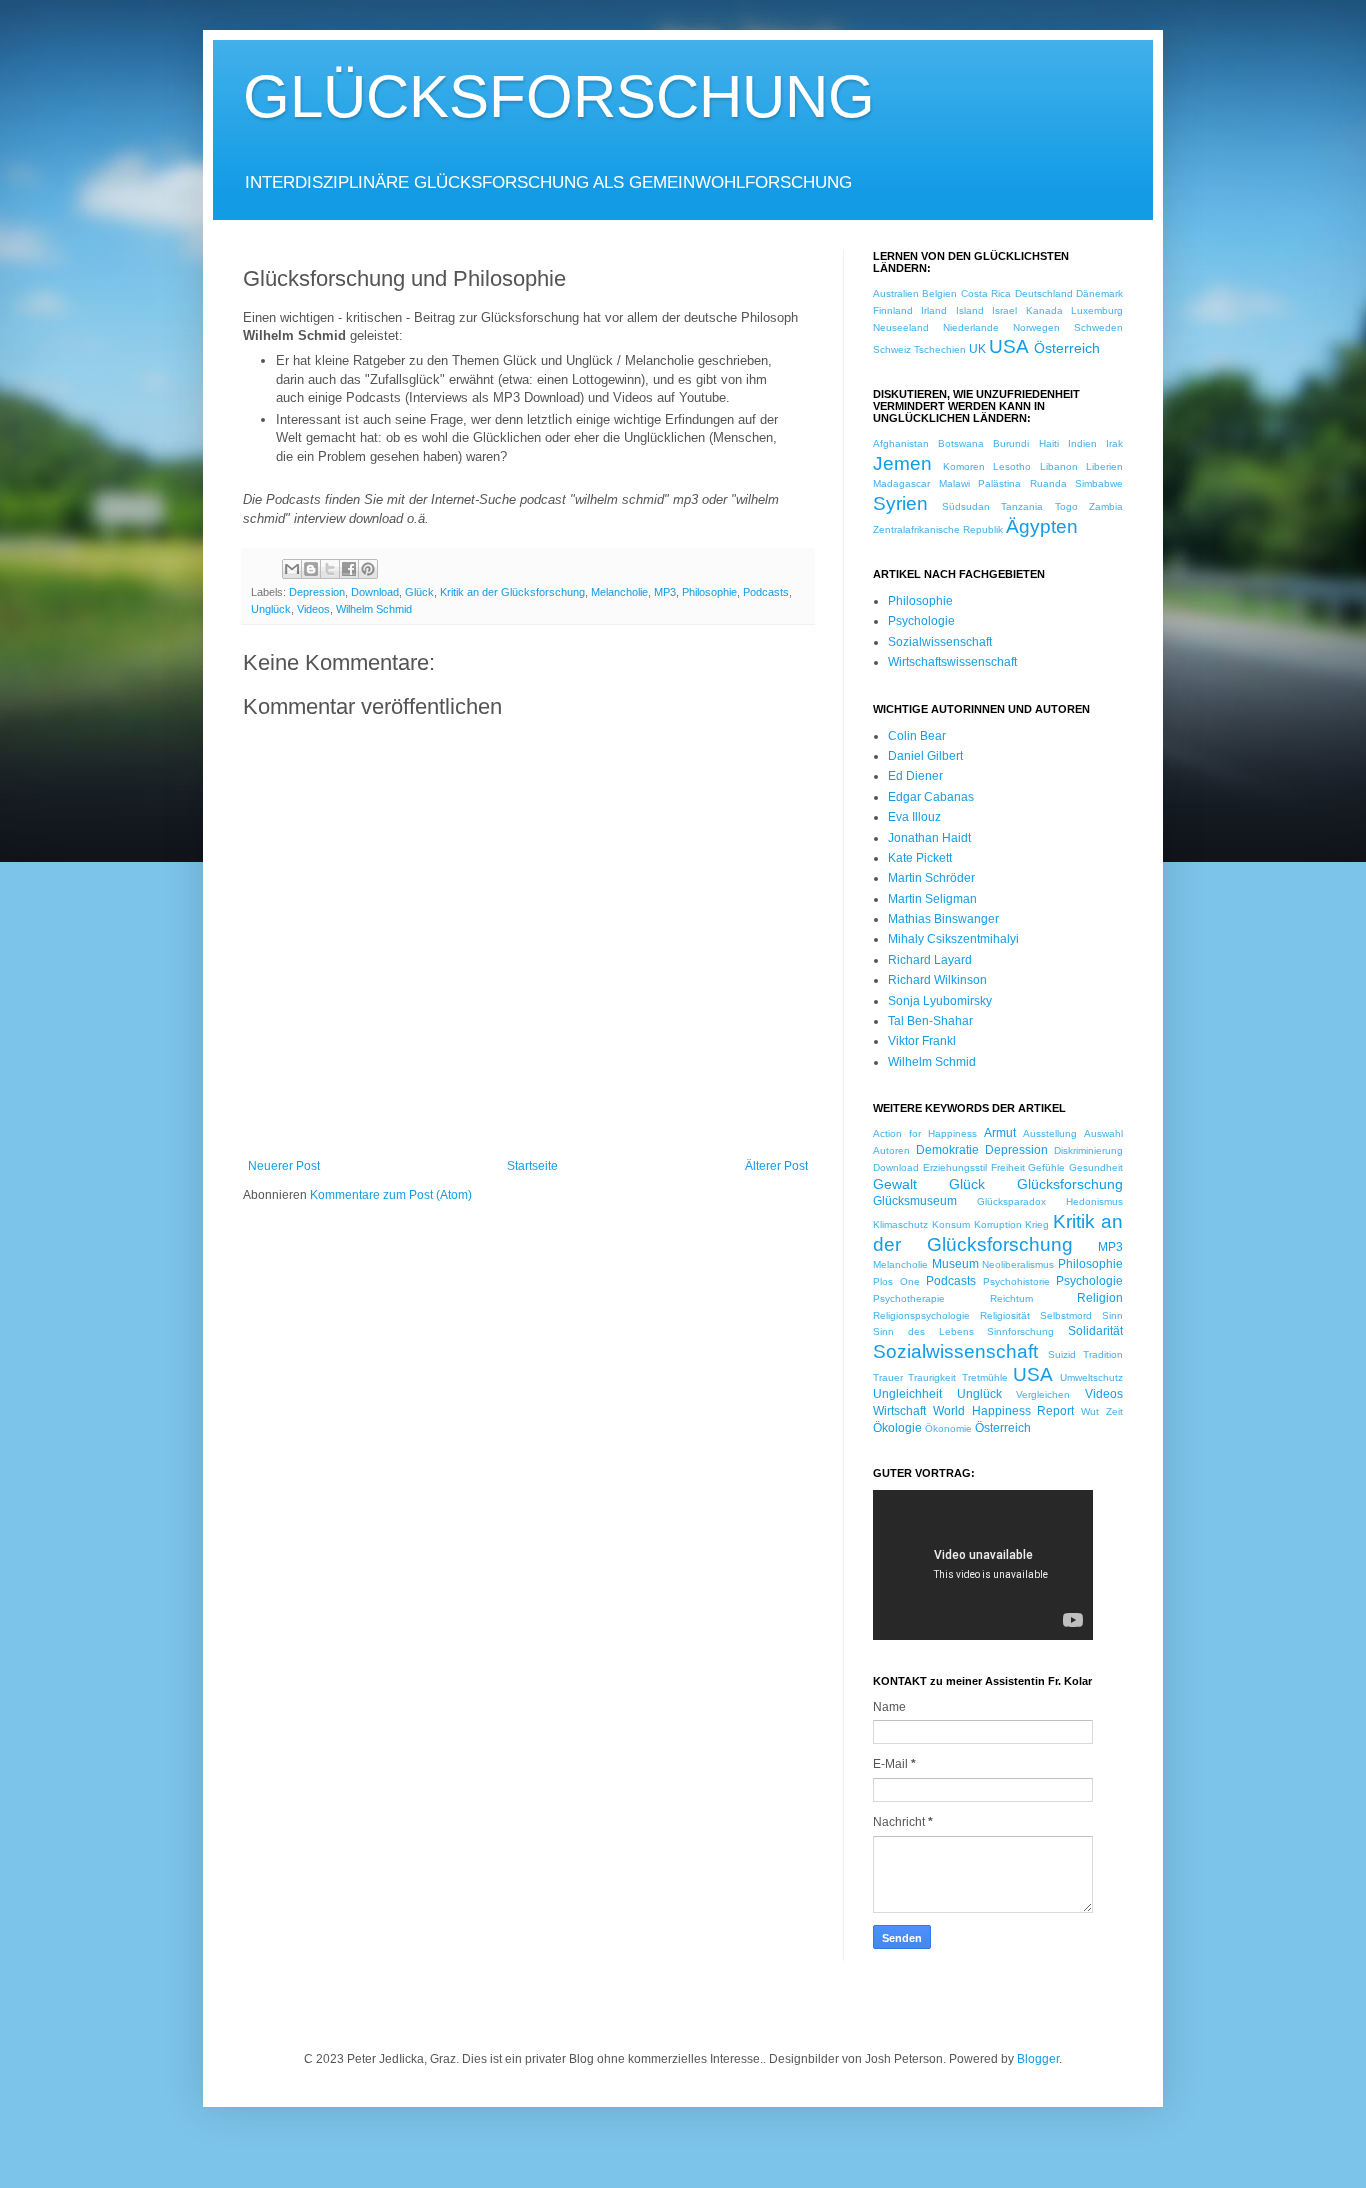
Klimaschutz (900, 1224)
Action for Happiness (925, 1133)
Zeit (1114, 1411)
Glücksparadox (1011, 1201)
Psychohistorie (1016, 1281)
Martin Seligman (932, 899)
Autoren (891, 1150)
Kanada (1044, 310)
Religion (1100, 1298)
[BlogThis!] (311, 569)
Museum (955, 1264)
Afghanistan (901, 443)
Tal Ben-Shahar (930, 1021)
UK (977, 349)
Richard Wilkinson (937, 980)
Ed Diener (915, 776)
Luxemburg (1097, 310)
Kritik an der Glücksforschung (512, 592)
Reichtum (1011, 1298)
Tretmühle (985, 1377)
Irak (1114, 443)
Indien (1082, 443)
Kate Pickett (920, 858)
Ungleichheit (907, 1394)
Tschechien (940, 349)
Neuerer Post (284, 1166)
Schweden (1098, 327)
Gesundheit (1096, 1167)
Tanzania (1022, 506)
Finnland (893, 310)
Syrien (900, 503)
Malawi (954, 483)
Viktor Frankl (922, 1041)
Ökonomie (948, 1428)
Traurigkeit (932, 1377)
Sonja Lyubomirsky (940, 1001)
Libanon (1059, 466)
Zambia (1106, 506)
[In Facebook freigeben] (349, 569)
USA (1009, 346)
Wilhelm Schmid (374, 609)
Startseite (532, 1166)
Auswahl (1103, 1133)
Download (375, 592)
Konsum (951, 1224)
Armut (1000, 1133)
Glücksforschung (1070, 1184)
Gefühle (1046, 1167)
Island (970, 310)
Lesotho (1012, 466)
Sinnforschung (1020, 1331)
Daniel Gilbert (925, 756)
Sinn (1112, 1315)
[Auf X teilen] (330, 569)
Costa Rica (986, 293)
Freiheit (1008, 1167)
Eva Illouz (914, 817)
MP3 (665, 592)
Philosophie (709, 592)
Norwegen (1036, 327)
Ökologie (897, 1428)
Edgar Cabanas (931, 797)
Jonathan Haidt (929, 838)
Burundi (1011, 443)
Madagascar (901, 483)
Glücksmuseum (915, 1201)
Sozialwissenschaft (940, 642)
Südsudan (966, 506)
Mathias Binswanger (943, 919)
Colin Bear (917, 736)
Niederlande (971, 327)
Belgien (939, 293)
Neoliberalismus (1018, 1264)
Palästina (999, 483)
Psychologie (921, 621)
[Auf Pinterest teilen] (368, 569)
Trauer (888, 1377)
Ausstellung (1050, 1133)
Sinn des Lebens (923, 1331)
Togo (1066, 506)
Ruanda (1048, 483)
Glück (419, 592)
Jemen (902, 463)
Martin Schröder (931, 878)
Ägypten (1042, 526)
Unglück (271, 609)
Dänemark (1099, 293)
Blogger (1038, 2059)
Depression (317, 592)
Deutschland (1044, 293)
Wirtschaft (899, 1411)
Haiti (1049, 443)
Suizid (1062, 1354)
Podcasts (766, 592)
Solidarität (1095, 1331)
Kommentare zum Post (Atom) (391, 1195)
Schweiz (892, 349)
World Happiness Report (1004, 1411)
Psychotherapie (909, 1298)
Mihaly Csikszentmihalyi (953, 939)
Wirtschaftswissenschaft (952, 662)
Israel (1004, 310)
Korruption (998, 1224)
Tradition (1103, 1354)
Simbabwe (1099, 483)
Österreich (1067, 348)
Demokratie (947, 1150)
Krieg (1037, 1224)
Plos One (896, 1281)
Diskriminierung (1088, 1150)
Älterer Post (776, 1166)
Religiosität (1005, 1315)
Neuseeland (901, 327)
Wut (1090, 1411)
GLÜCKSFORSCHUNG (559, 96)
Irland (934, 310)
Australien (896, 293)
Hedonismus (1094, 1201)
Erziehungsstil (955, 1167)
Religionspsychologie (921, 1315)
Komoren (964, 466)
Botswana (961, 443)
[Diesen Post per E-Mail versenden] (292, 569)
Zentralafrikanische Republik (938, 529)
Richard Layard (930, 960)
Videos (313, 609)
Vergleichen (1043, 1394)
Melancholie (619, 592)
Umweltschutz (1091, 1377)
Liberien (1104, 466)
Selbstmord (1066, 1315)
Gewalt (895, 1184)
